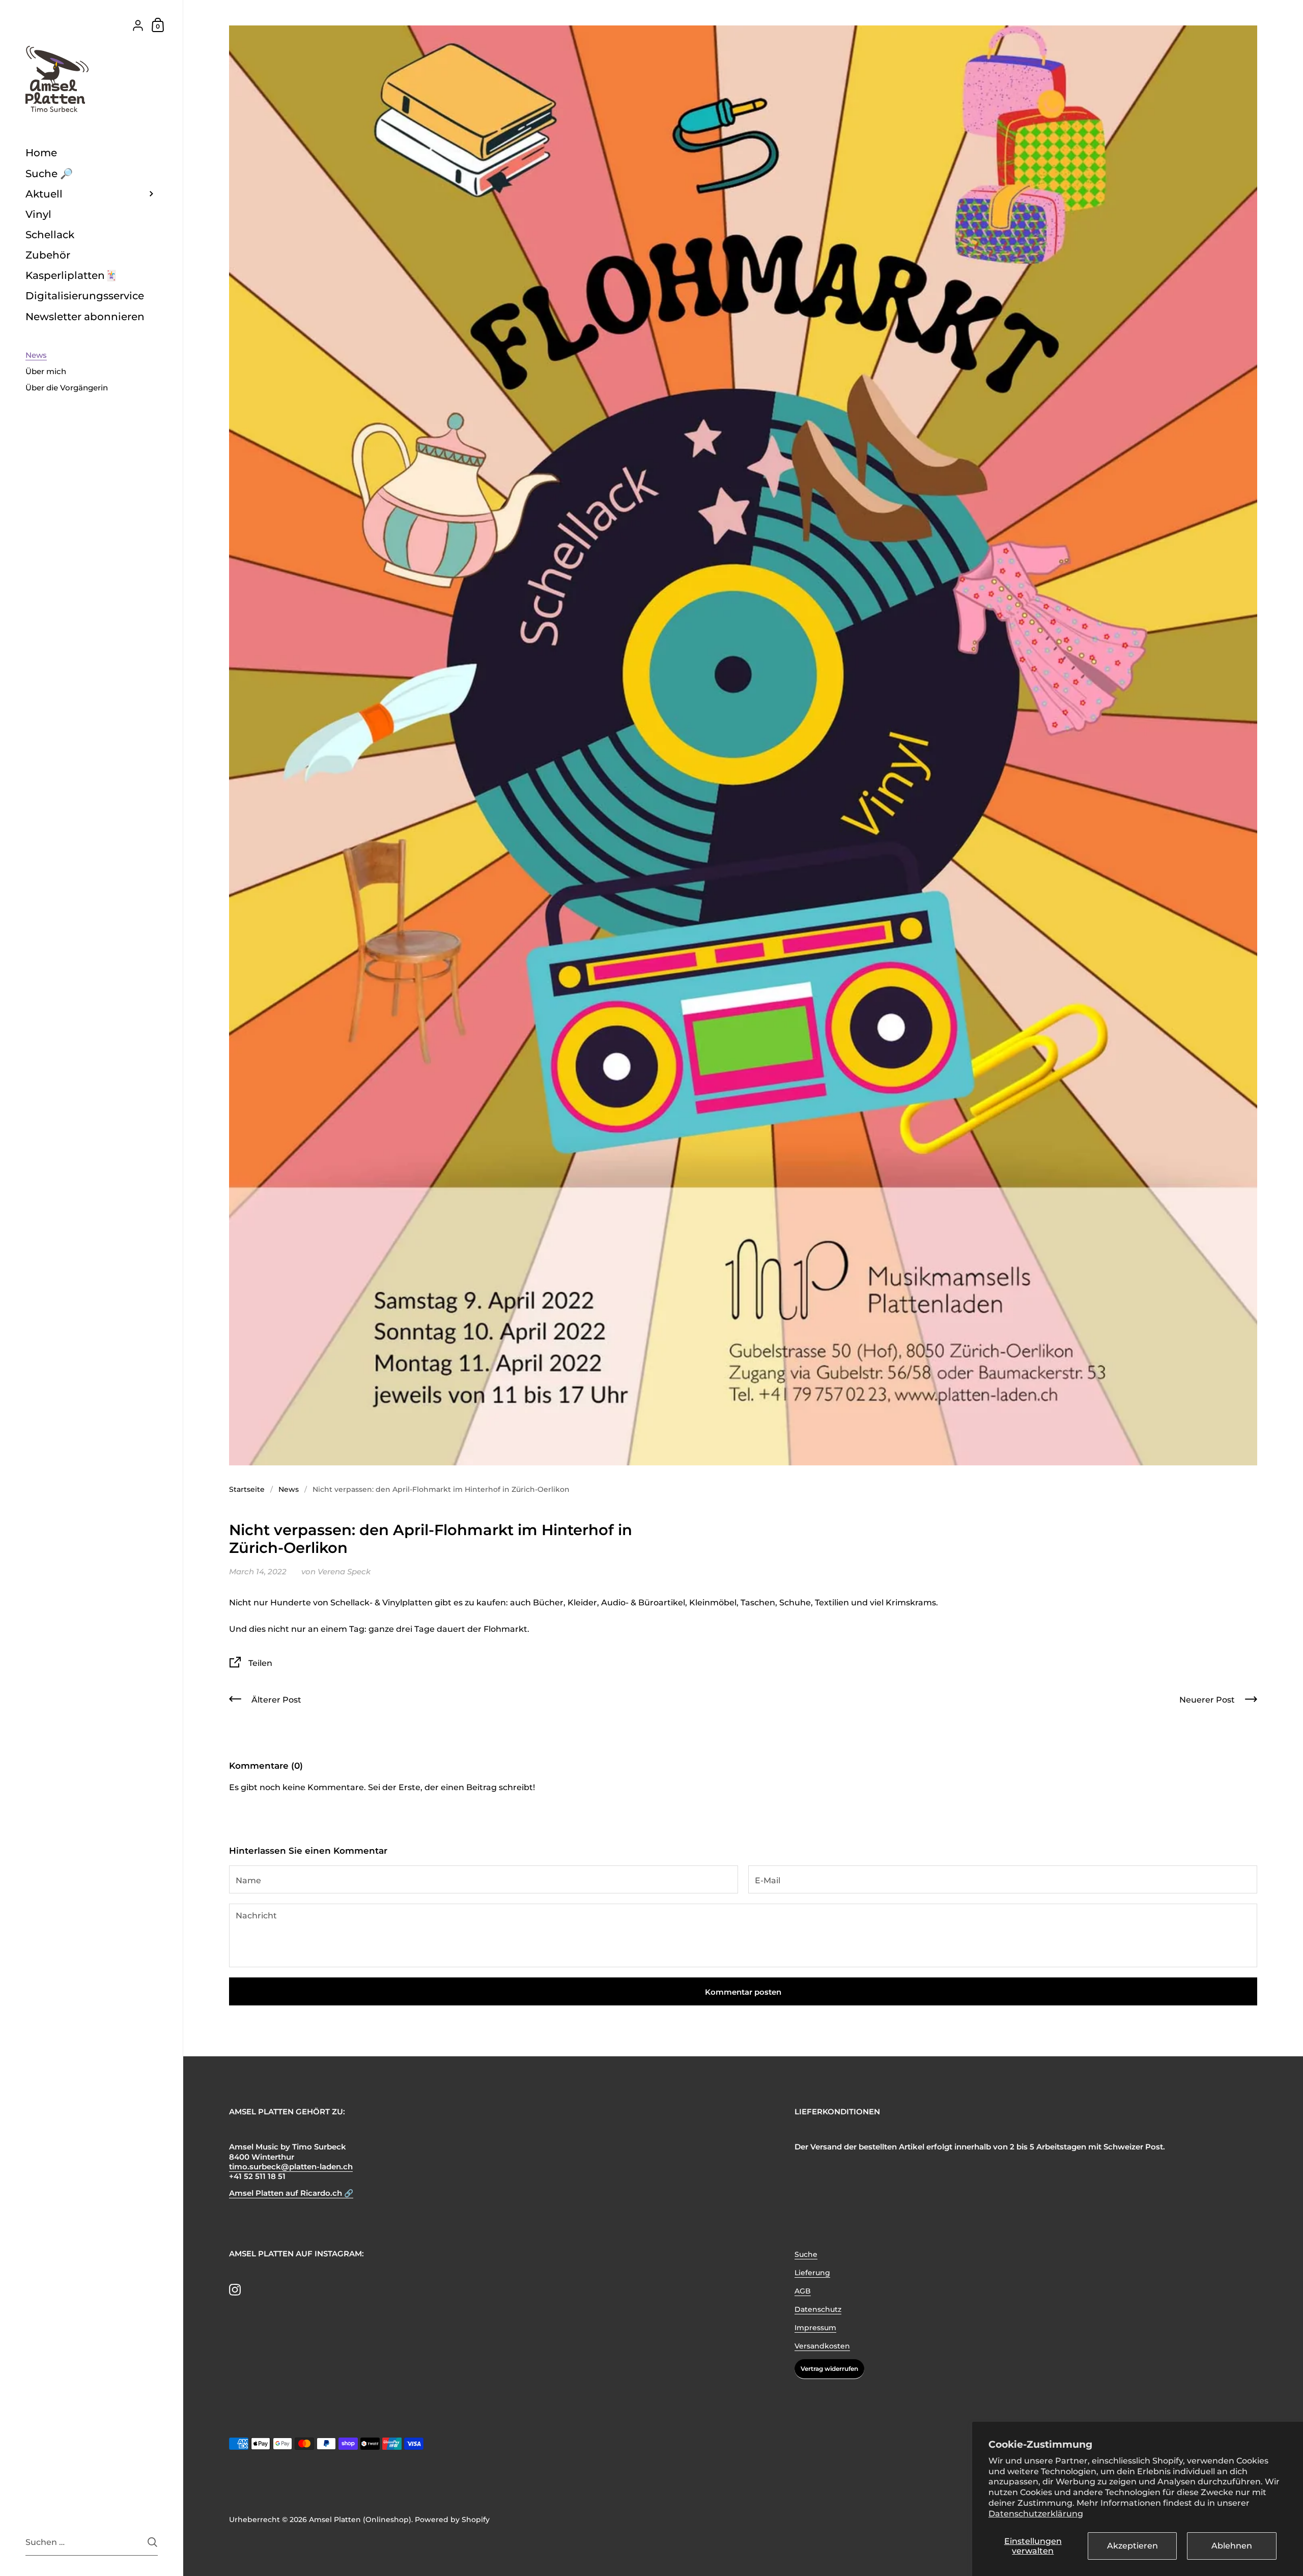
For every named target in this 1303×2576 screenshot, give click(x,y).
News (289, 1489)
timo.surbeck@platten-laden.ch (291, 2167)
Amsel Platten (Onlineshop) (360, 2520)
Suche (806, 2254)
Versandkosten (822, 2346)
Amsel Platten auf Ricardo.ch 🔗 (291, 2193)
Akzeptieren (1132, 2546)
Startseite (247, 1489)
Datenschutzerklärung (1036, 2514)
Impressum (815, 2328)
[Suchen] (152, 2542)
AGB (803, 2291)
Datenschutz (818, 2309)
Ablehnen (1232, 2546)
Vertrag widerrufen (829, 2369)
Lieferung (812, 2273)
